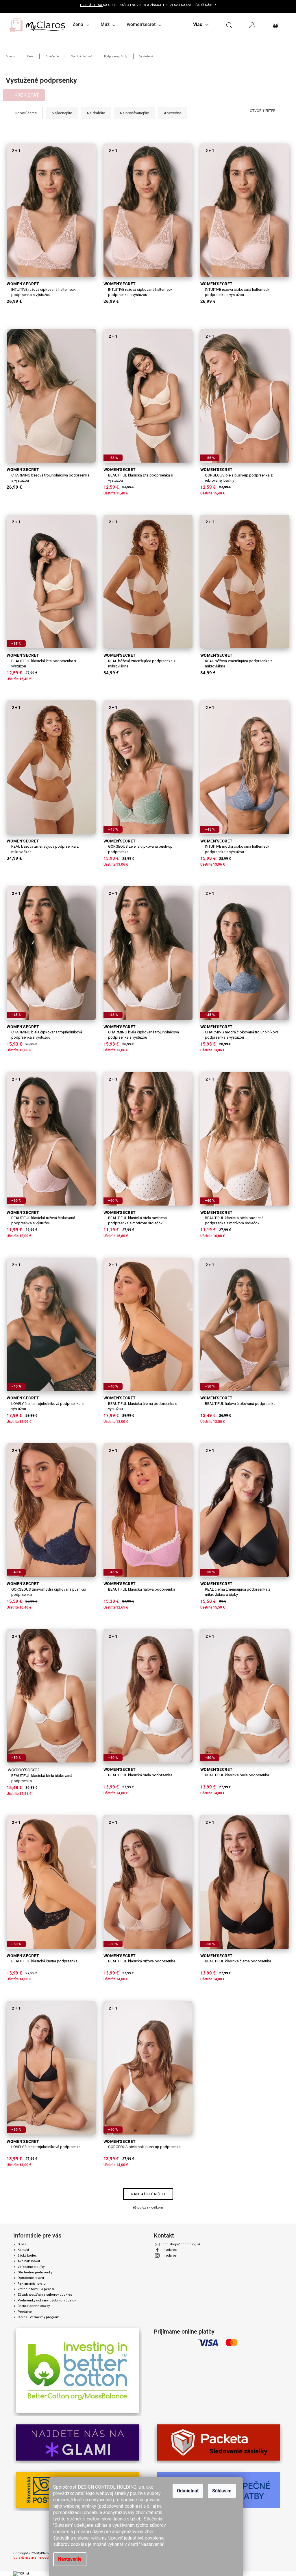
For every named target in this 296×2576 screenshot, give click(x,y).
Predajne (25, 2312)
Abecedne (173, 113)
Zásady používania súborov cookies (45, 2295)
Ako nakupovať (29, 2261)
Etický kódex (27, 2256)
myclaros (170, 2250)
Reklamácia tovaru (32, 2284)
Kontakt (23, 2250)
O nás (22, 2244)
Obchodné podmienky (35, 2272)
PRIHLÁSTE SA (91, 5)
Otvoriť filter (263, 111)
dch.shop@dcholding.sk (182, 2244)
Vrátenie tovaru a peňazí (36, 2289)
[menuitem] (81, 25)
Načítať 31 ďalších (148, 2194)
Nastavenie (70, 2559)
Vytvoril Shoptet (271, 2554)
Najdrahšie (96, 113)
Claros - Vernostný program (38, 2317)
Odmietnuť (188, 2491)
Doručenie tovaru (31, 2278)
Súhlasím (222, 2491)
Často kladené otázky (34, 2306)
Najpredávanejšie (134, 113)
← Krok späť (24, 95)
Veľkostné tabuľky (31, 2267)
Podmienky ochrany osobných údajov (47, 2300)
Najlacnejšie (62, 113)
